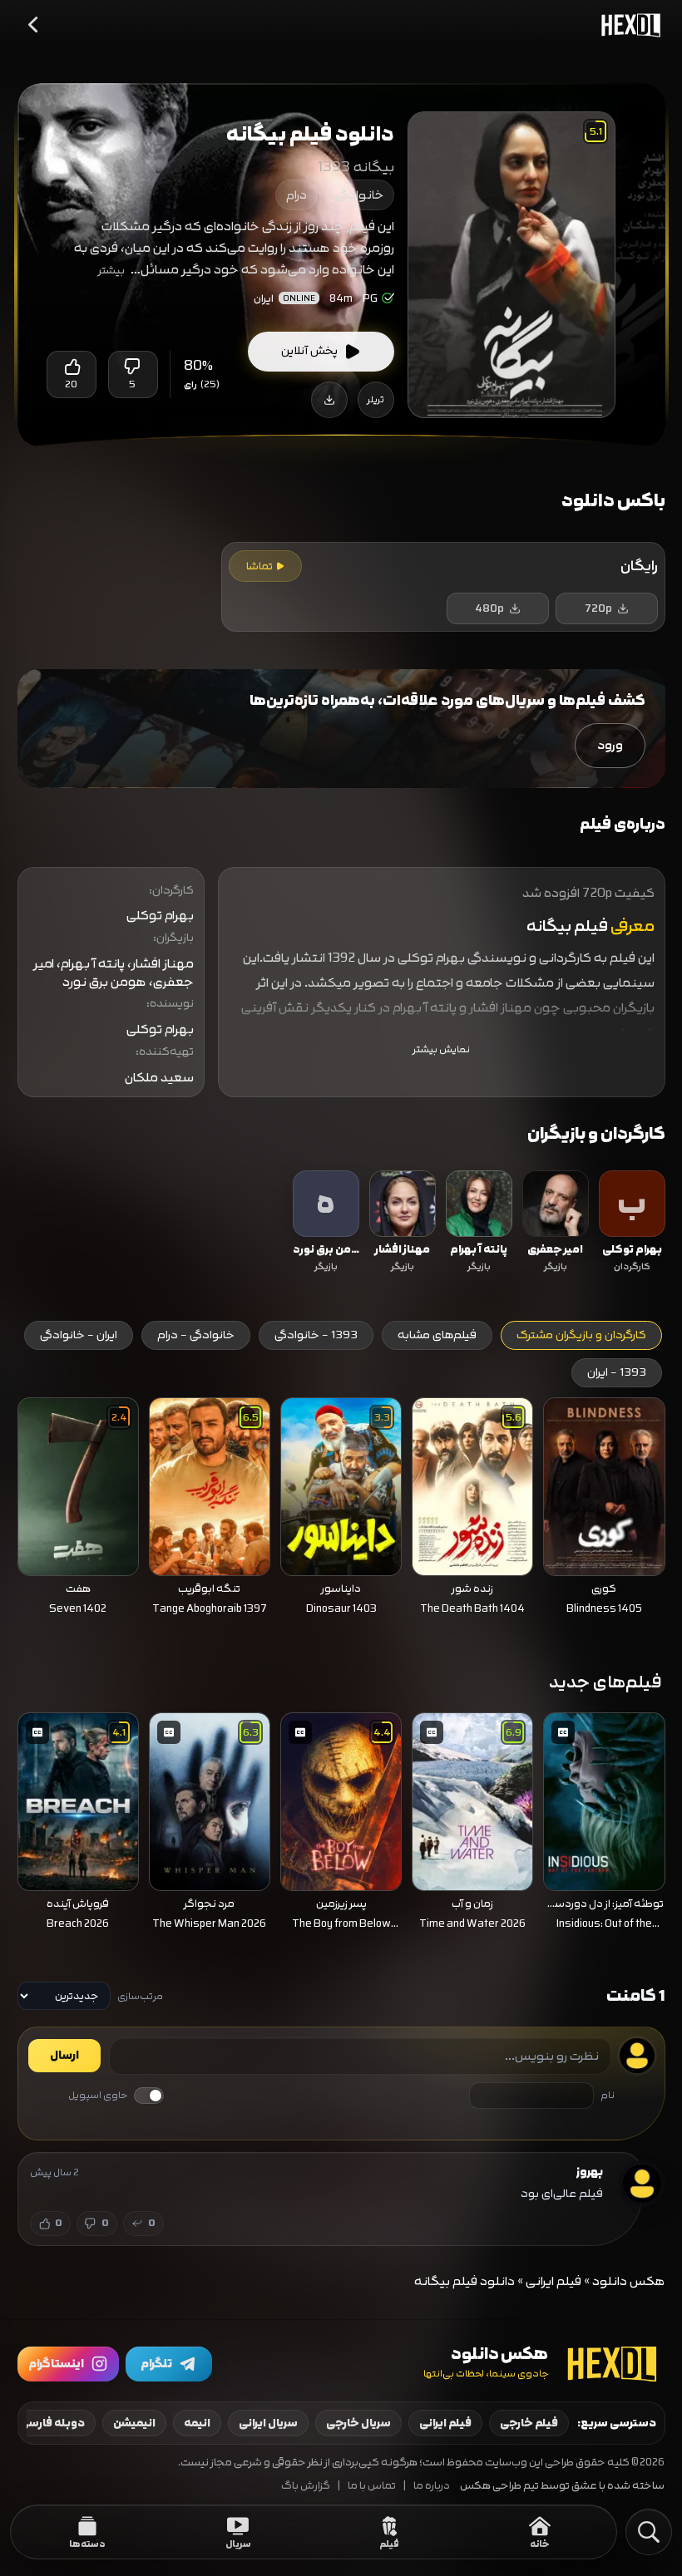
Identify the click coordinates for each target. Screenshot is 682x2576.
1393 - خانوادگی (316, 1335)
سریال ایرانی (268, 2423)
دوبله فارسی (52, 2423)
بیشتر (111, 270)
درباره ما (432, 2486)
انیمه (197, 2423)
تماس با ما (372, 2486)
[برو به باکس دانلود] (329, 400)
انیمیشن (134, 2423)
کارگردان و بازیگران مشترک (581, 1335)
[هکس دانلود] (627, 25)
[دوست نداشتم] (133, 367)
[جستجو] (649, 2532)
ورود (610, 745)
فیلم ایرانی (554, 2281)
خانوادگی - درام (196, 1335)
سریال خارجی (358, 2423)
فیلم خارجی (529, 2423)
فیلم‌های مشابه (437, 1335)
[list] (341, 1224)
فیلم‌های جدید (605, 1682)
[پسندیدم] (72, 367)
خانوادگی (359, 195)
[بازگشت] (34, 25)
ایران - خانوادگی (79, 1335)
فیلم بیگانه (567, 926)
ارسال (64, 2056)
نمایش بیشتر (441, 1049)
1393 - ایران (617, 1372)
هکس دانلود (629, 2281)
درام (297, 195)
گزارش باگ (306, 2486)
